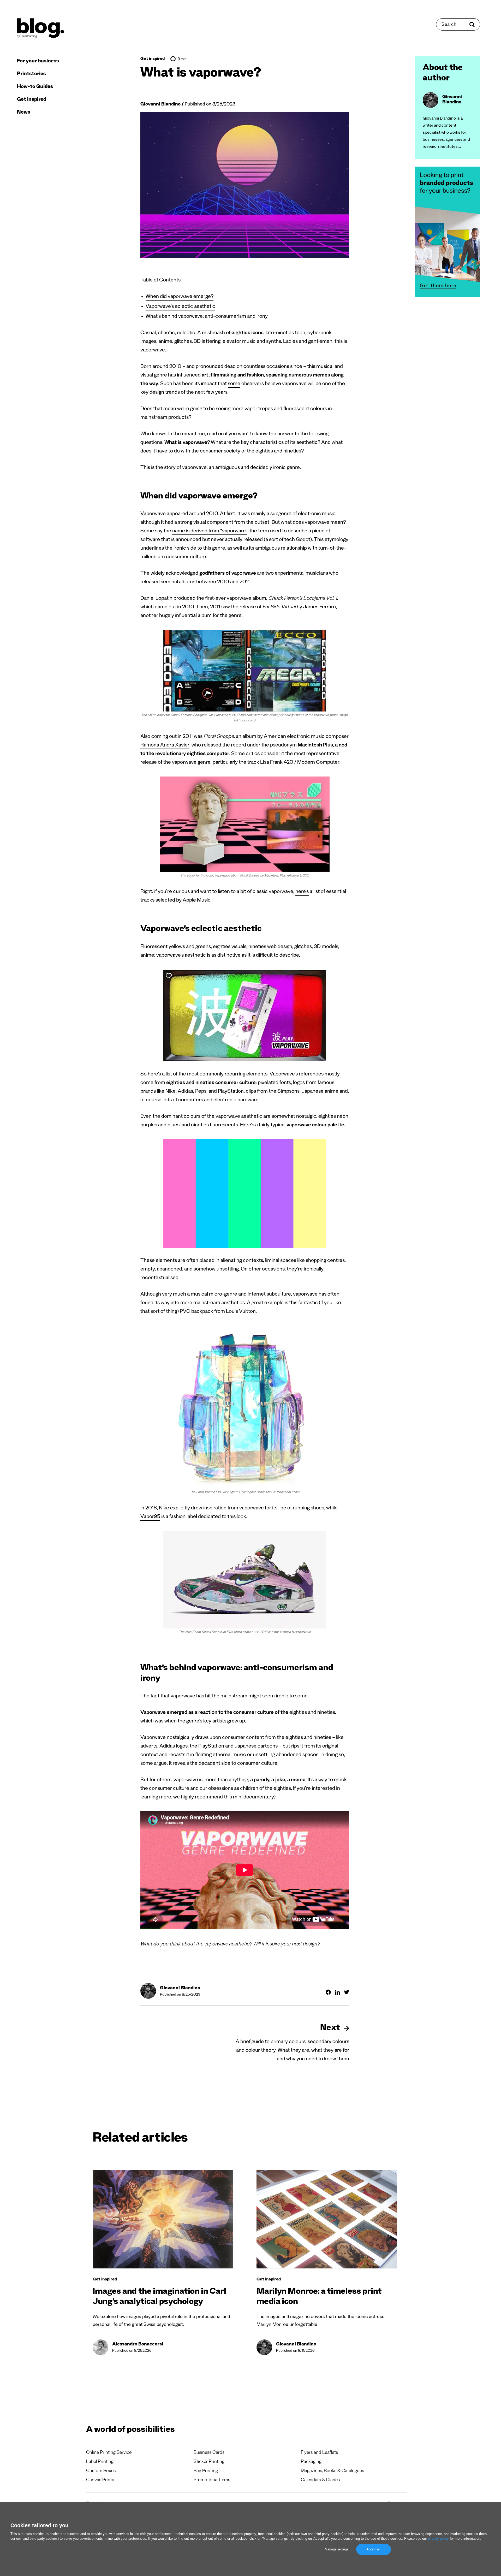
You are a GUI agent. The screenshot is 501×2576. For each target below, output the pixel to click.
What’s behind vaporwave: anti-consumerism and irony (207, 317)
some (234, 384)
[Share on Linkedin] (337, 1992)
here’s (302, 892)
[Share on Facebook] (328, 1992)
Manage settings (337, 2549)
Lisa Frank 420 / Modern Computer (300, 763)
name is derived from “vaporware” (210, 532)
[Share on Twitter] (347, 1992)
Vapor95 (150, 1517)
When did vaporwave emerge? (180, 297)
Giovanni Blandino (160, 105)
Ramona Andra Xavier (165, 746)
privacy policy (438, 2539)
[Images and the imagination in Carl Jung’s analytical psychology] (163, 2219)
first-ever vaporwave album (236, 599)
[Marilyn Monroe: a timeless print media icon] (327, 2219)
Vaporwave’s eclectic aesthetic (180, 307)
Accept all (374, 2549)
